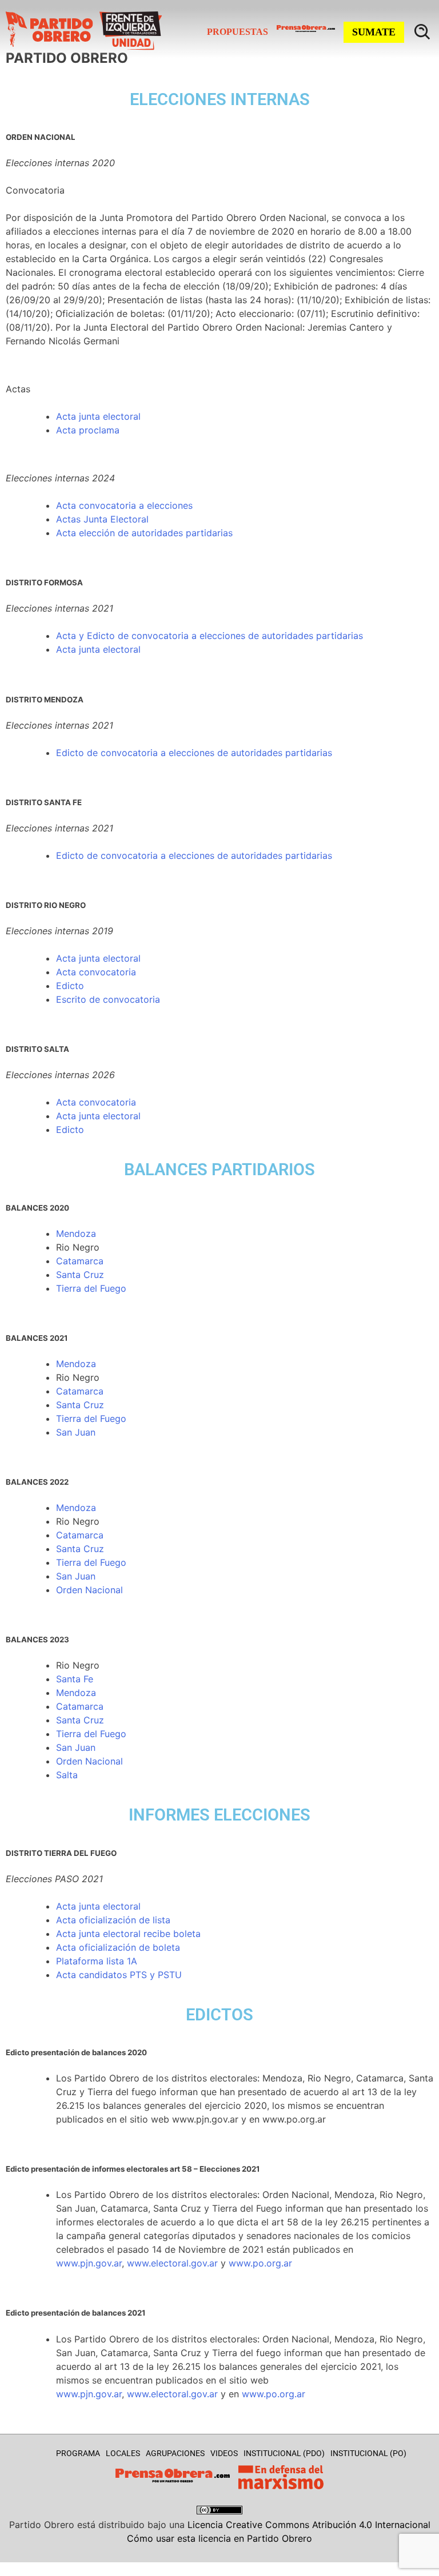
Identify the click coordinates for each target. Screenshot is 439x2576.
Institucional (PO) (368, 2453)
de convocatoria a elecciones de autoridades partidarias (208, 753)
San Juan (76, 1432)
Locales (123, 2453)
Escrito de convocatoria (108, 999)
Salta (67, 1775)
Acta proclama (88, 430)
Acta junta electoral (98, 416)
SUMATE (374, 32)
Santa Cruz (80, 1275)
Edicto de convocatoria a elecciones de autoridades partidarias (194, 855)
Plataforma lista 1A (97, 1961)
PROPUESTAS (238, 32)
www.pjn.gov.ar (89, 2263)
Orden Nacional (89, 1590)
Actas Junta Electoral (102, 519)
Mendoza (76, 1233)
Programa (78, 2453)
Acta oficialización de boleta (118, 1947)
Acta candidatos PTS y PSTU (119, 1975)
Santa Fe (75, 1679)
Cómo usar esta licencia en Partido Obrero (219, 2538)
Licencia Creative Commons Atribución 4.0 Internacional (309, 2525)
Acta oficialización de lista (113, 1920)
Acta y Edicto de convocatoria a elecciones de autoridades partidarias (209, 636)
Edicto (70, 753)
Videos (224, 2453)
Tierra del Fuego (91, 1288)
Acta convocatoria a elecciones (124, 505)
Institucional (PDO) (284, 2453)
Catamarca (80, 1261)
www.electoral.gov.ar (172, 2263)
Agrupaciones (175, 2453)
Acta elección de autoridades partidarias (144, 533)
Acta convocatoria (96, 972)
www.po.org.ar (260, 2263)
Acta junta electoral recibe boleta (128, 1934)
